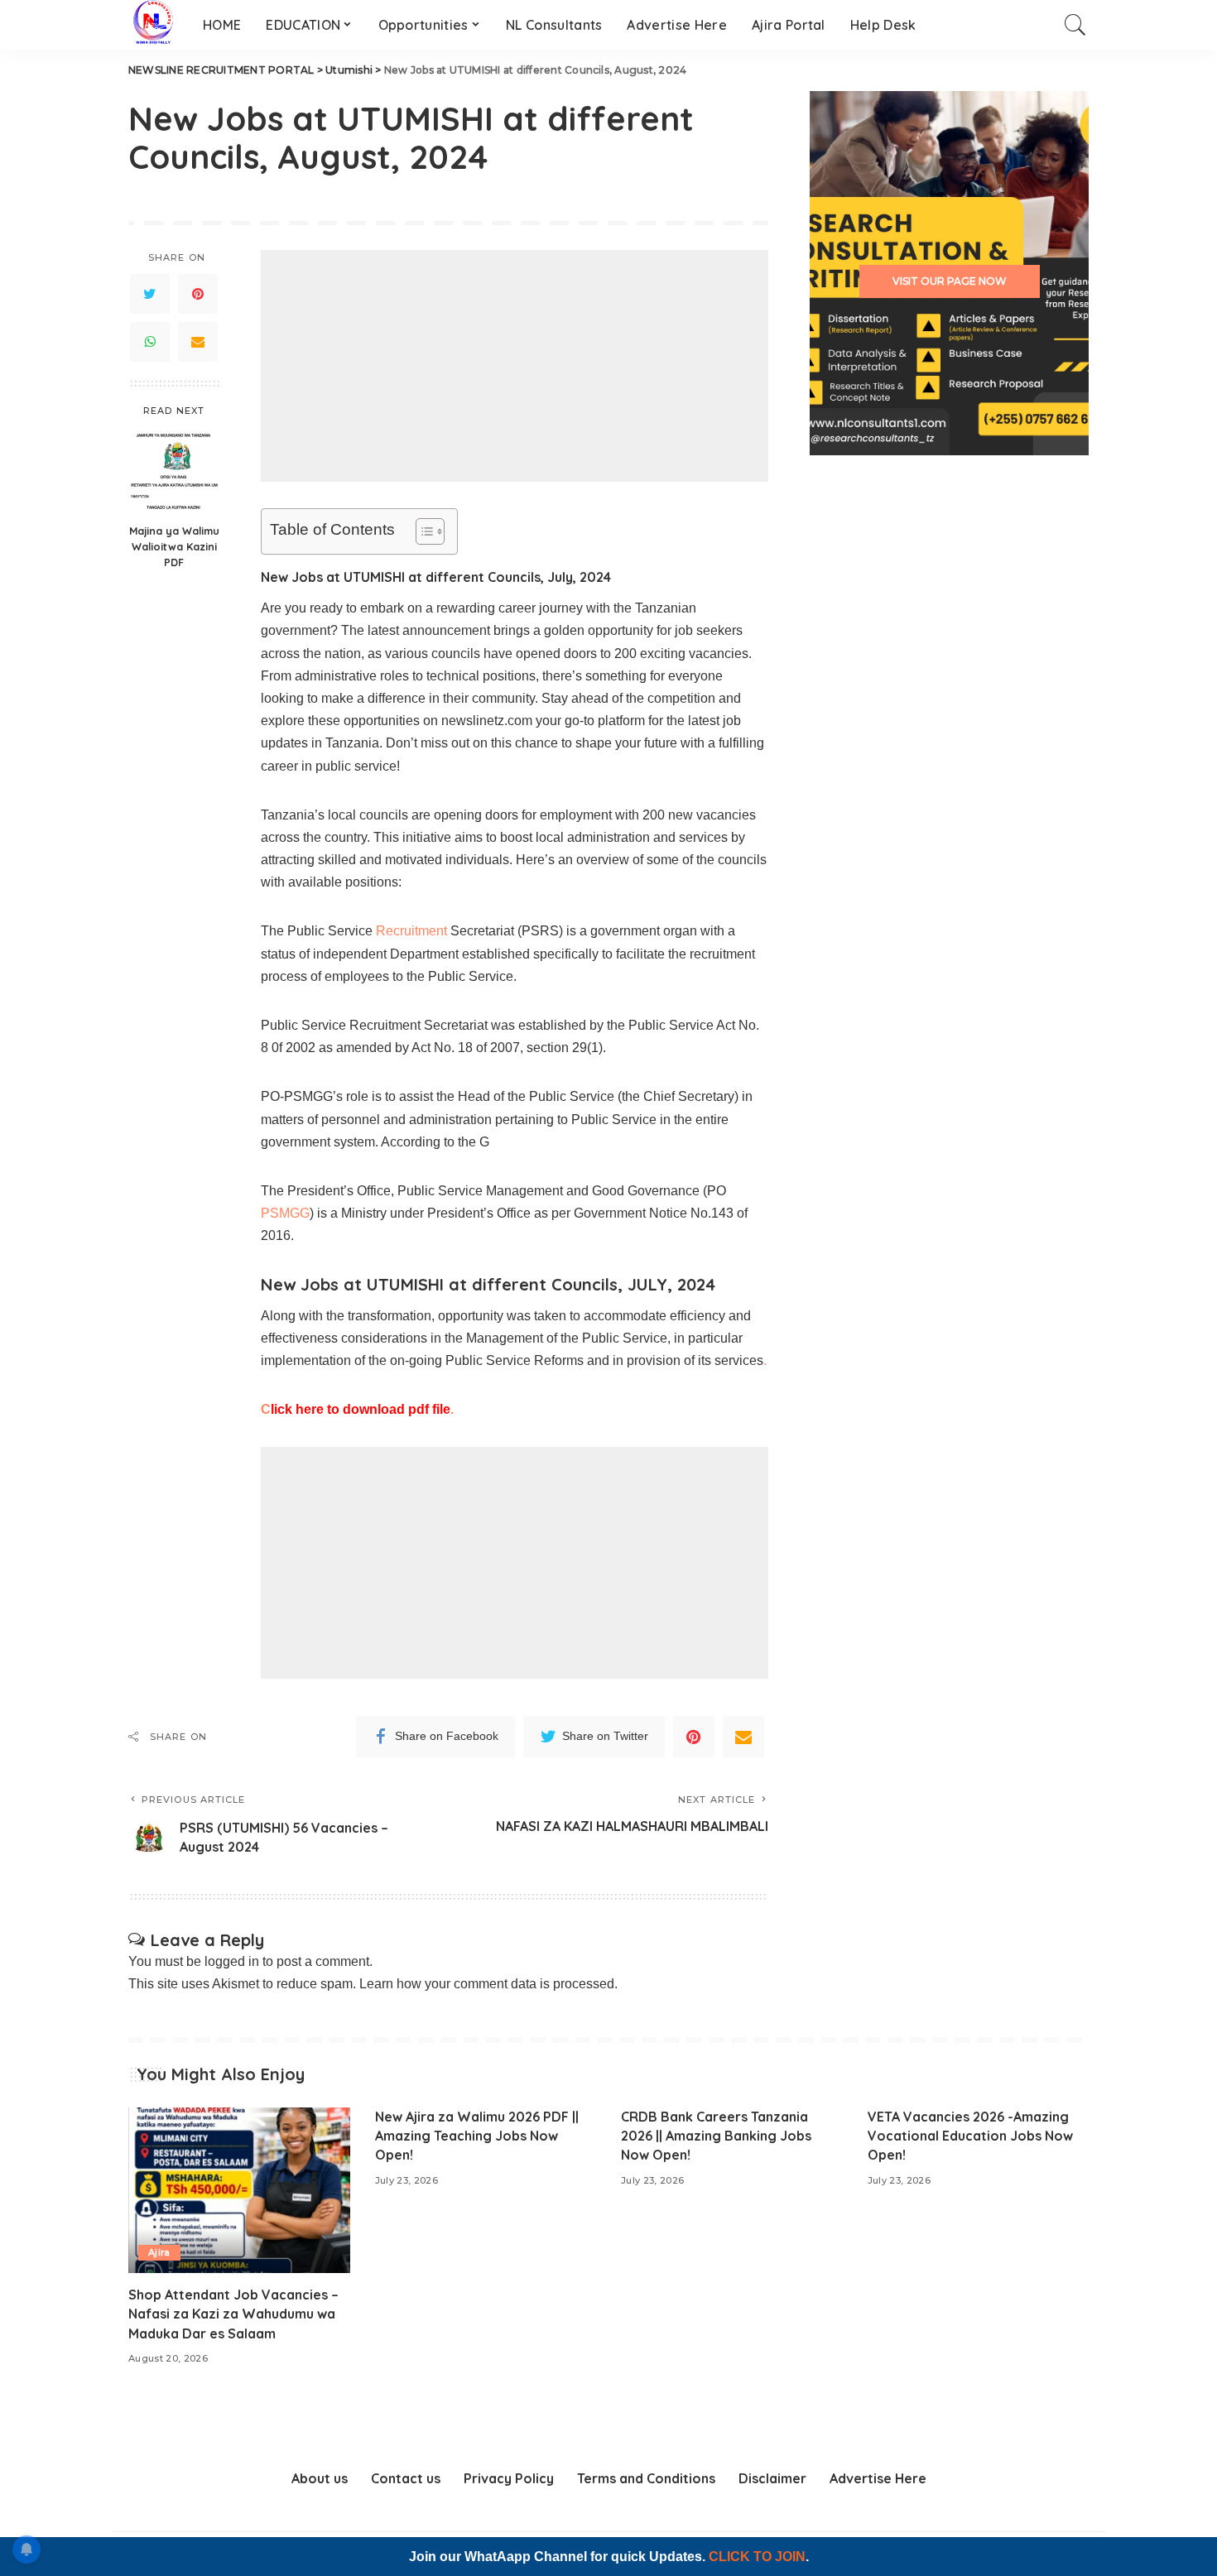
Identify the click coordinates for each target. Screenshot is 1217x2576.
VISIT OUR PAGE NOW (950, 281)
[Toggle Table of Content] (422, 531)
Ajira (159, 2252)
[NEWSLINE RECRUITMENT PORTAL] (153, 25)
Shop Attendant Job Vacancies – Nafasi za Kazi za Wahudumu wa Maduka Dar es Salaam (233, 2314)
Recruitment (411, 931)
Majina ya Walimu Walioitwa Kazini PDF (174, 546)
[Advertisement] (515, 366)
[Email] (198, 342)
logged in (232, 1961)
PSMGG (285, 1213)
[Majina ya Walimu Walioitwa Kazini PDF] (174, 471)
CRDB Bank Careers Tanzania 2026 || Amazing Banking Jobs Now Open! (716, 2136)
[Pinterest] (198, 294)
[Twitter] (150, 294)
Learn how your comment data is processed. (488, 1984)
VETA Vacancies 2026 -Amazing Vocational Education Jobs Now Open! (970, 2136)
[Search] (1075, 25)
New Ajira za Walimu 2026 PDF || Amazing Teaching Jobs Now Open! (477, 2136)
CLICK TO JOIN (757, 2557)
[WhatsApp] (150, 342)
